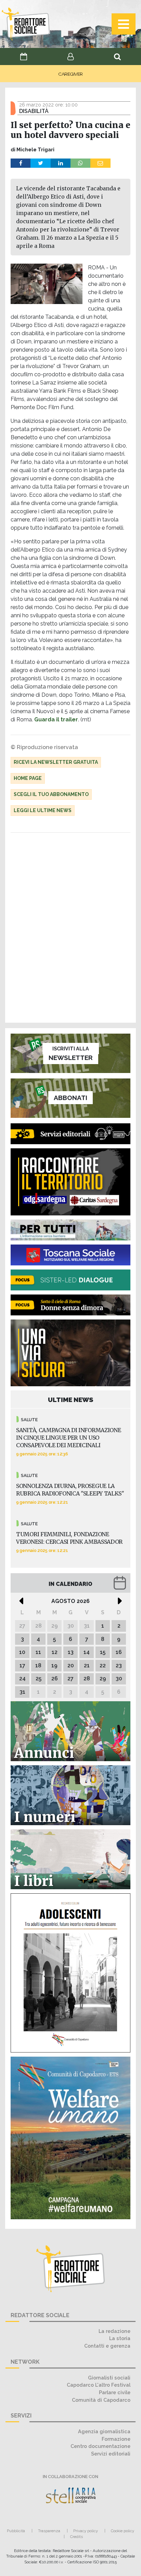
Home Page (28, 778)
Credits (76, 2537)
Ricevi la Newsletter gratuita (56, 762)
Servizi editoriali (111, 2454)
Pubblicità (16, 2531)
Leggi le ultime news (43, 810)
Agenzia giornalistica (104, 2431)
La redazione (114, 2331)
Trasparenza (49, 2531)
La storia (120, 2338)
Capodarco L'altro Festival (99, 2385)
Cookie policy (123, 2531)
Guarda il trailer (56, 719)
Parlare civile (115, 2392)
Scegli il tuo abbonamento (51, 794)
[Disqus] (70, 929)
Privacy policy (86, 2531)
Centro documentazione (100, 2446)
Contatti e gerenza (107, 2346)
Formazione (116, 2439)
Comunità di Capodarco (101, 2400)
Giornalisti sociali (109, 2378)
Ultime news (71, 1400)
